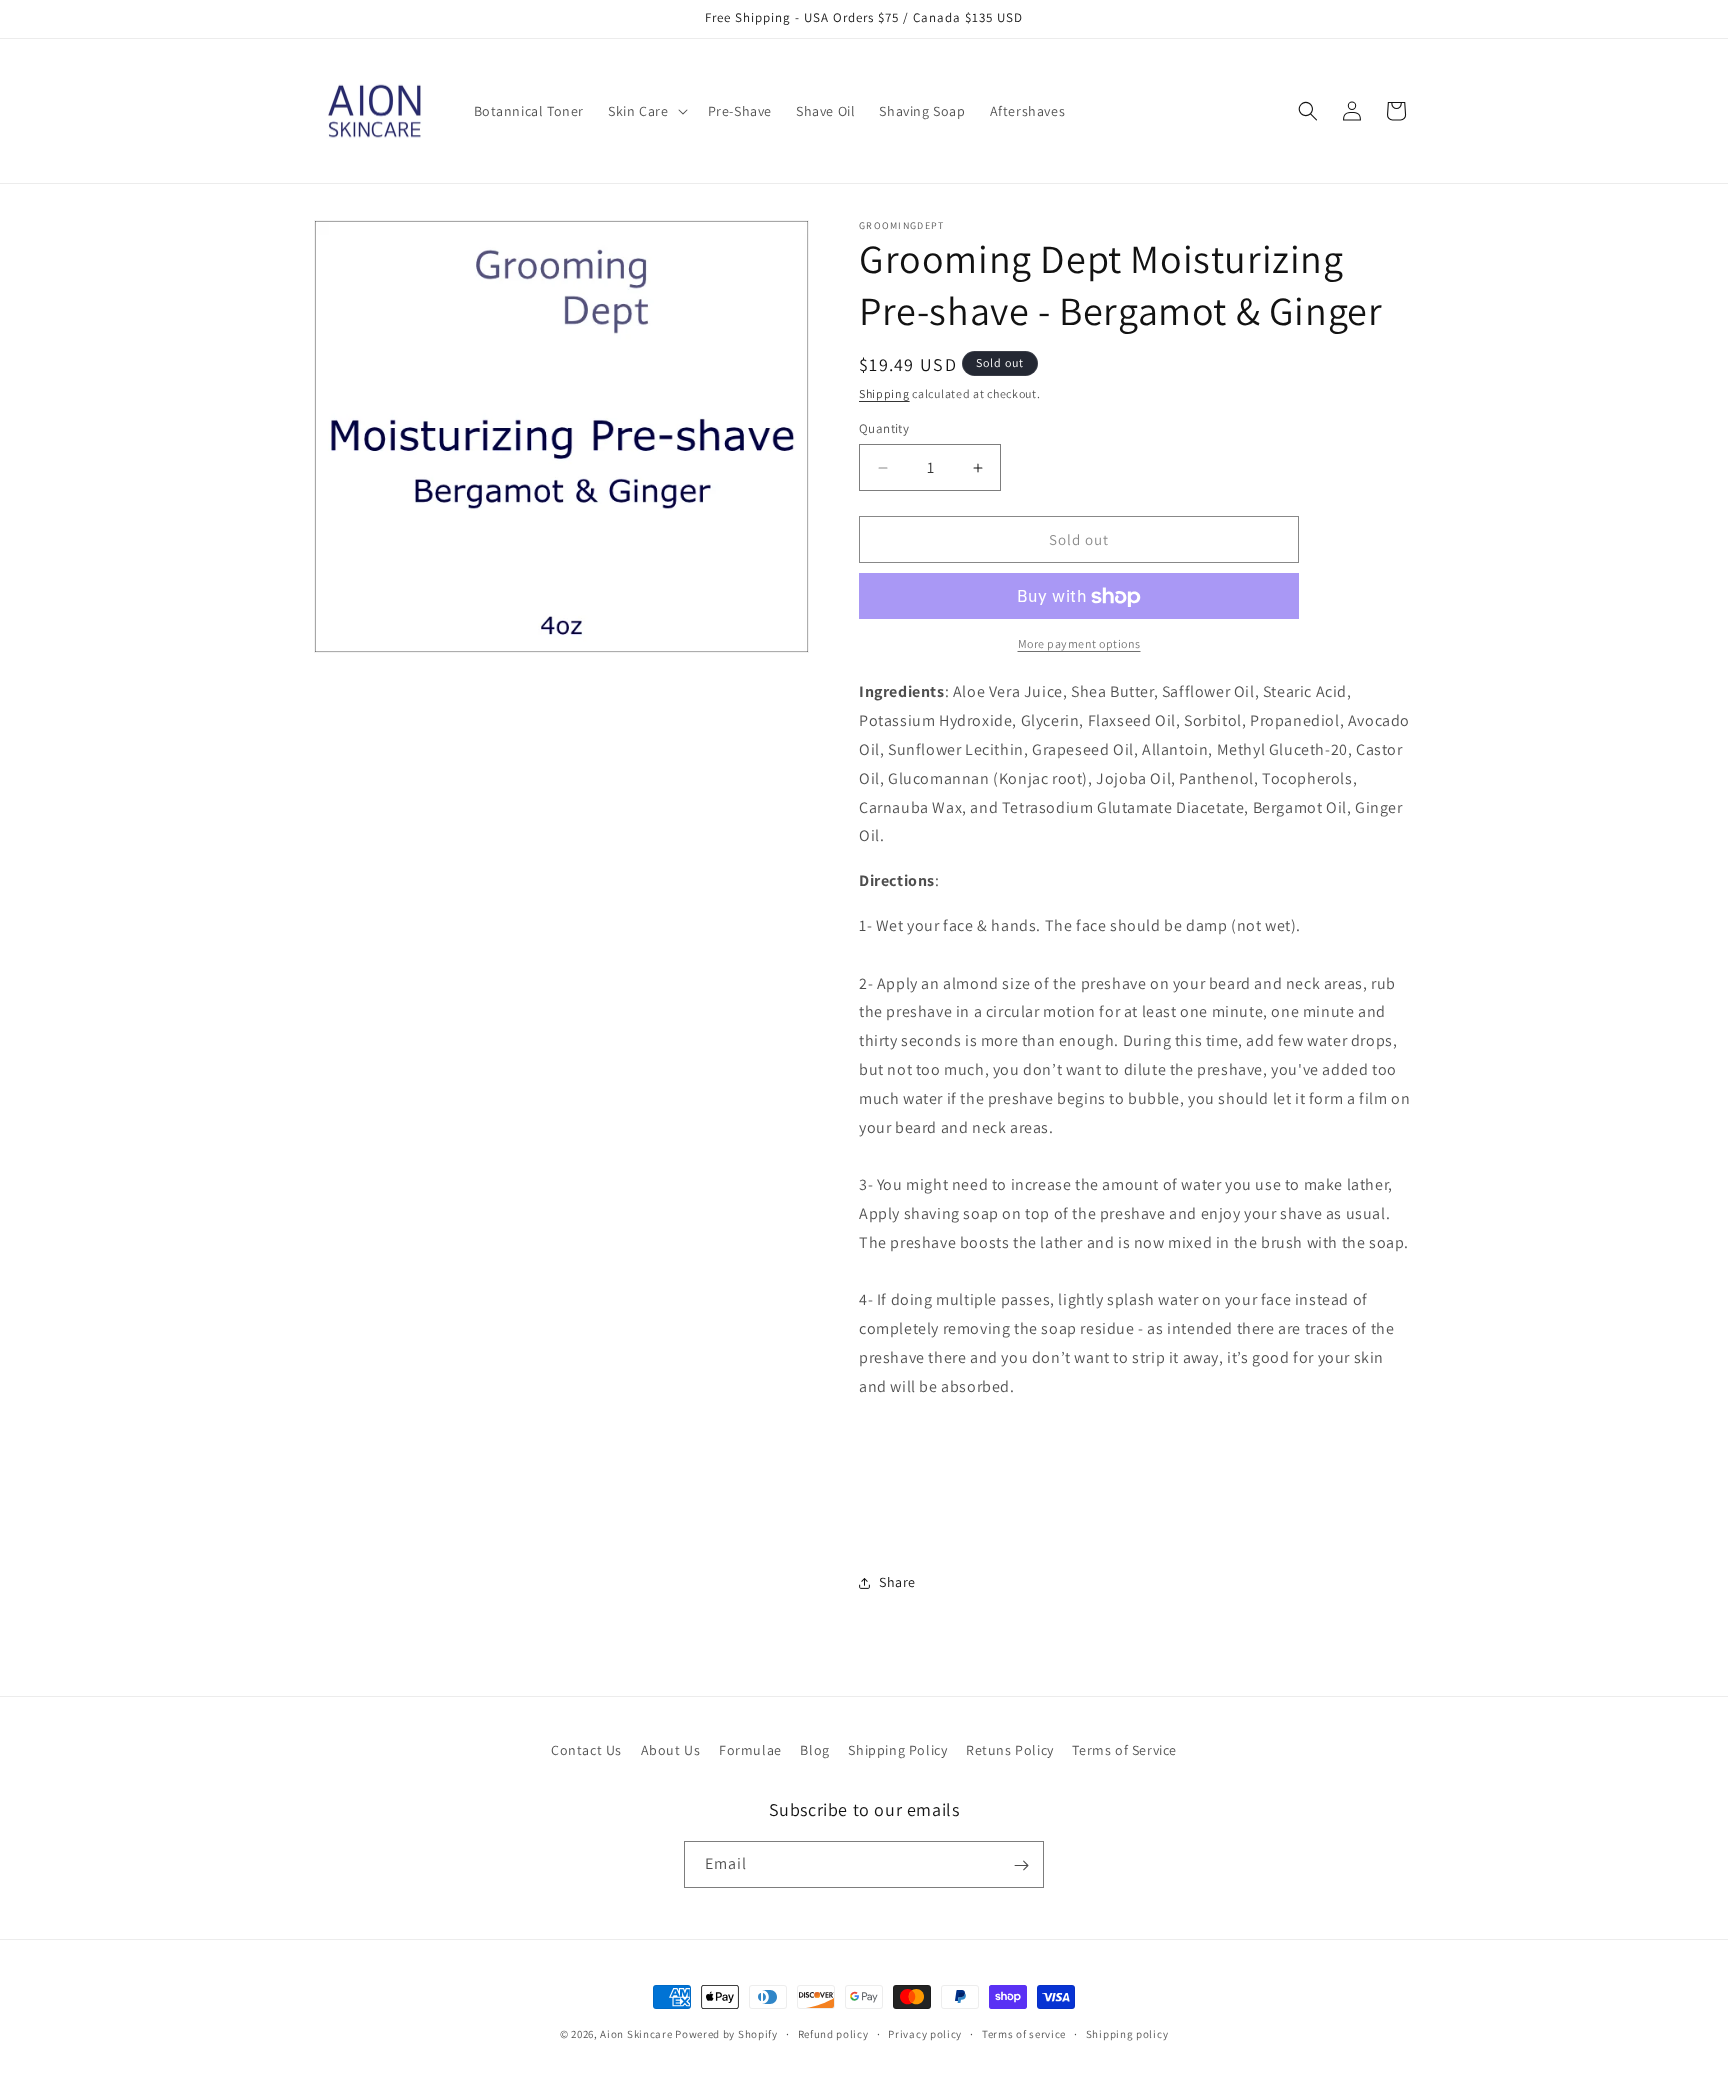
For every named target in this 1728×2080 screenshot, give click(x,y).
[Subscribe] (1021, 1865)
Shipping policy (1127, 2033)
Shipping (884, 393)
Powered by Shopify (726, 2034)
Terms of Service (1124, 1750)
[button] (645, 111)
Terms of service (1024, 2033)
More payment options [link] (1079, 644)
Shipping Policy (897, 1750)
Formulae (750, 1750)
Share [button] (897, 1582)
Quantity (884, 428)
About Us (671, 1750)
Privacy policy (925, 2033)
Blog (814, 1750)
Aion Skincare (636, 2034)
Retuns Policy (1010, 1750)
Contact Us (586, 1750)
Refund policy (833, 2033)
